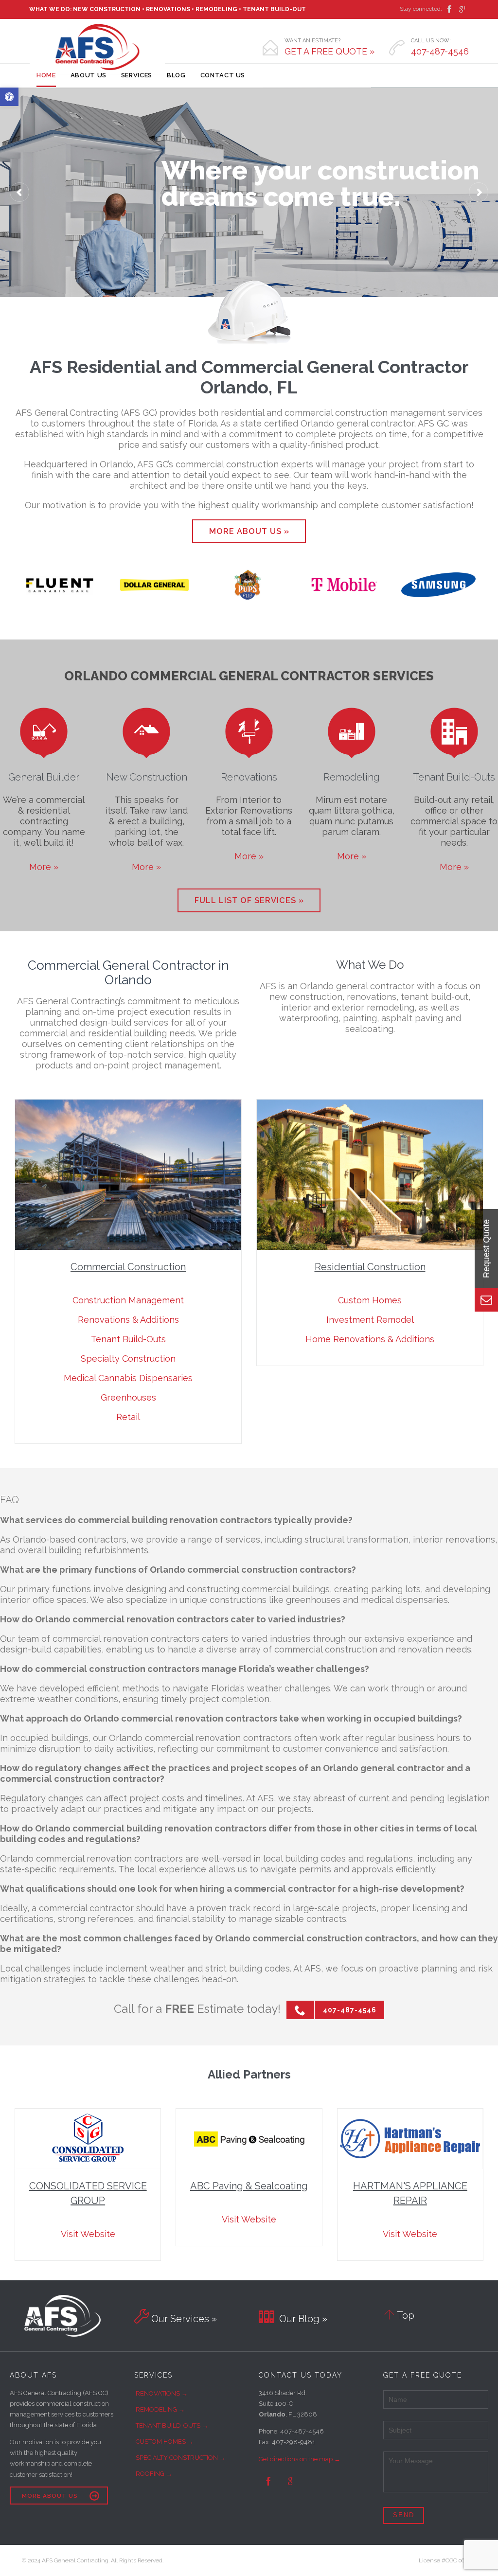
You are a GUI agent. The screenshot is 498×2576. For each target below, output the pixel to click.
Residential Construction (370, 1267)
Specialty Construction (128, 1359)
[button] (9, 97)
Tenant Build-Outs (454, 777)
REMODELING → (160, 2409)
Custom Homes (370, 1300)
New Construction (147, 777)
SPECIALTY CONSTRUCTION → (181, 2458)
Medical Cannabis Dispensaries (128, 1378)
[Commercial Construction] (128, 1175)
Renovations (249, 777)
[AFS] (97, 47)
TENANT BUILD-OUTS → (172, 2425)
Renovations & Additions (128, 1320)
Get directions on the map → (300, 2459)
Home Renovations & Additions (370, 1339)
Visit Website (88, 2234)
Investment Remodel (370, 1320)
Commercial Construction (128, 1267)
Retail (128, 1417)
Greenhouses (128, 1397)
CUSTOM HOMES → (165, 2442)
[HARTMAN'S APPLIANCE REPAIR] (410, 2139)
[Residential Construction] (370, 1175)
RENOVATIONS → (162, 2393)
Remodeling (352, 777)
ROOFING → (154, 2474)
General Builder (44, 777)
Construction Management (128, 1300)
